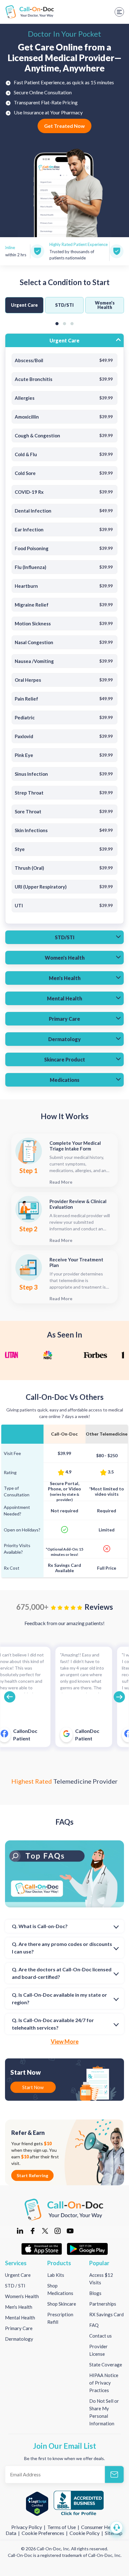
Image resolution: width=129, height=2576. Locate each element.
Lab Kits (56, 2275)
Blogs (95, 2293)
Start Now (33, 2087)
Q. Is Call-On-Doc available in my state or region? (59, 1998)
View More (65, 2042)
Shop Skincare (62, 2304)
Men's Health (19, 2307)
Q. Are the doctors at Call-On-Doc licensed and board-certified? (62, 1973)
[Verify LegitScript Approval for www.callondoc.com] (37, 2504)
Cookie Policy (85, 2533)
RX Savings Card (106, 2314)
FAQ (94, 2325)
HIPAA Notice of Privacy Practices (104, 2383)
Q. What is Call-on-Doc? (40, 1926)
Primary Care (19, 2328)
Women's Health (105, 305)
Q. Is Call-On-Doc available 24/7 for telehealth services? (53, 2024)
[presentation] (10, 1697)
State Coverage (106, 2365)
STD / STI (15, 2286)
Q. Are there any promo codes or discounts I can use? (62, 1948)
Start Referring (32, 2175)
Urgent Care (24, 305)
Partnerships (103, 2304)
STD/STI (64, 305)
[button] (116, 2527)
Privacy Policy (27, 2527)
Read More (61, 1182)
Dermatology (19, 2339)
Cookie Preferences (43, 2533)
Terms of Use (62, 2527)
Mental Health (20, 2318)
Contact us (101, 2336)
